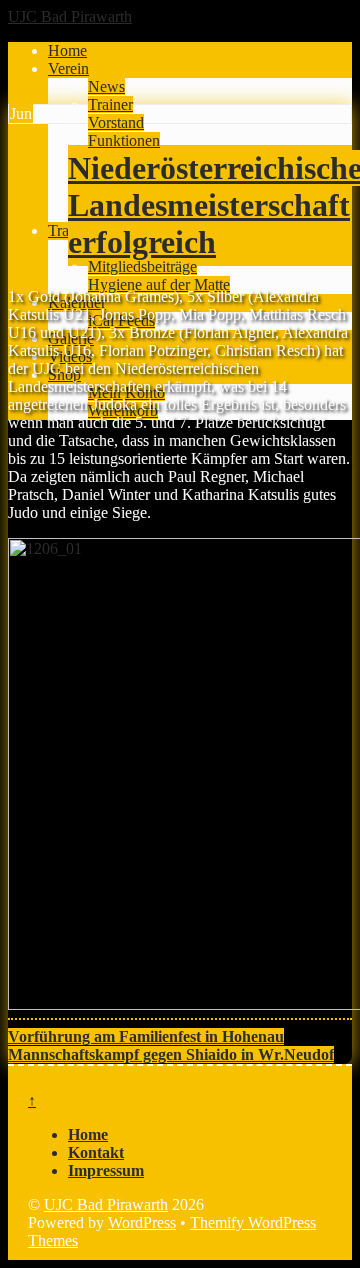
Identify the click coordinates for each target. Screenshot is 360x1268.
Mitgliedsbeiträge (142, 266)
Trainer (110, 104)
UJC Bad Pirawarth (106, 1204)
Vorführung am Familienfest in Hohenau (146, 1036)
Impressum (106, 1170)
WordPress (142, 1222)
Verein (68, 68)
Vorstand (116, 122)
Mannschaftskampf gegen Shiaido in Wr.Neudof (171, 1054)
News (106, 86)
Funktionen (124, 140)
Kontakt (96, 1152)
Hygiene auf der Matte (159, 284)
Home (67, 50)
